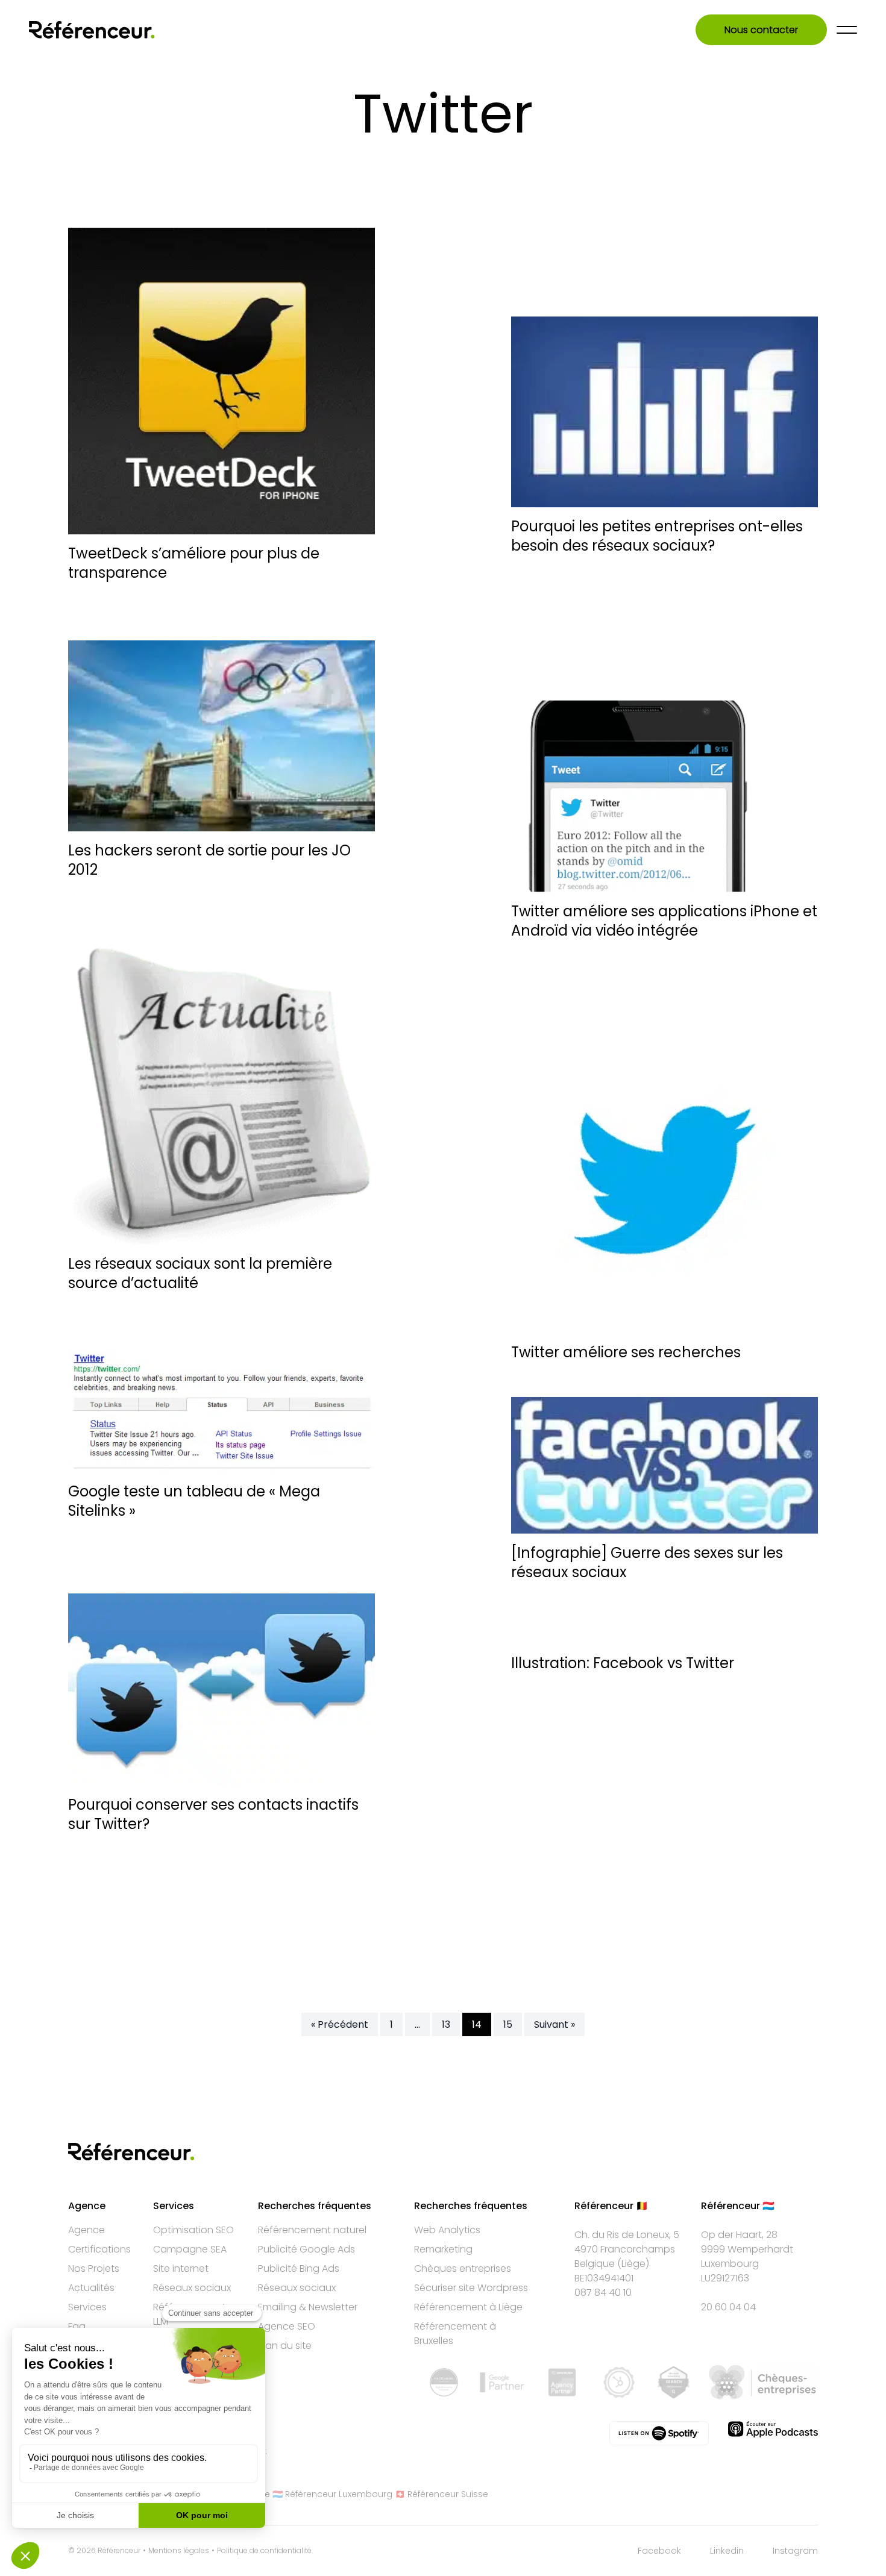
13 (446, 2024)
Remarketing (443, 2249)
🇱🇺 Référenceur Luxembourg (332, 2494)
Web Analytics (447, 2230)
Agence (86, 2230)
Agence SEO (287, 2326)
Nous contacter (761, 30)
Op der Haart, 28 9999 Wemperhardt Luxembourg (747, 2249)
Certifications (99, 2249)
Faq (77, 2326)
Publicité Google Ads (306, 2249)
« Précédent (340, 2024)
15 (508, 2024)
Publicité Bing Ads (299, 2268)
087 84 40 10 (603, 2293)
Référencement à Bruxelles (455, 2334)
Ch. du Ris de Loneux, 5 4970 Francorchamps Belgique (627, 2249)
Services (87, 2307)
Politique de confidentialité (264, 2551)
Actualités (91, 2288)
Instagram (795, 2551)
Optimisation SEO (193, 2230)
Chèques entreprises (463, 2268)
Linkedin (727, 2551)
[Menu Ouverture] (847, 30)
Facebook (659, 2551)
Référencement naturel (312, 2230)
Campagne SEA (190, 2249)
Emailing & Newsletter (308, 2307)
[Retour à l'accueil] (92, 30)
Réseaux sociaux (192, 2288)
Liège (633, 2264)
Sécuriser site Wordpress (471, 2288)
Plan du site (285, 2346)
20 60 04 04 (728, 2307)
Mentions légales (179, 2551)
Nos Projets (94, 2268)
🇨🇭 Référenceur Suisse (441, 2494)
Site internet (181, 2268)
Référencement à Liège (468, 2307)
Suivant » (555, 2024)
